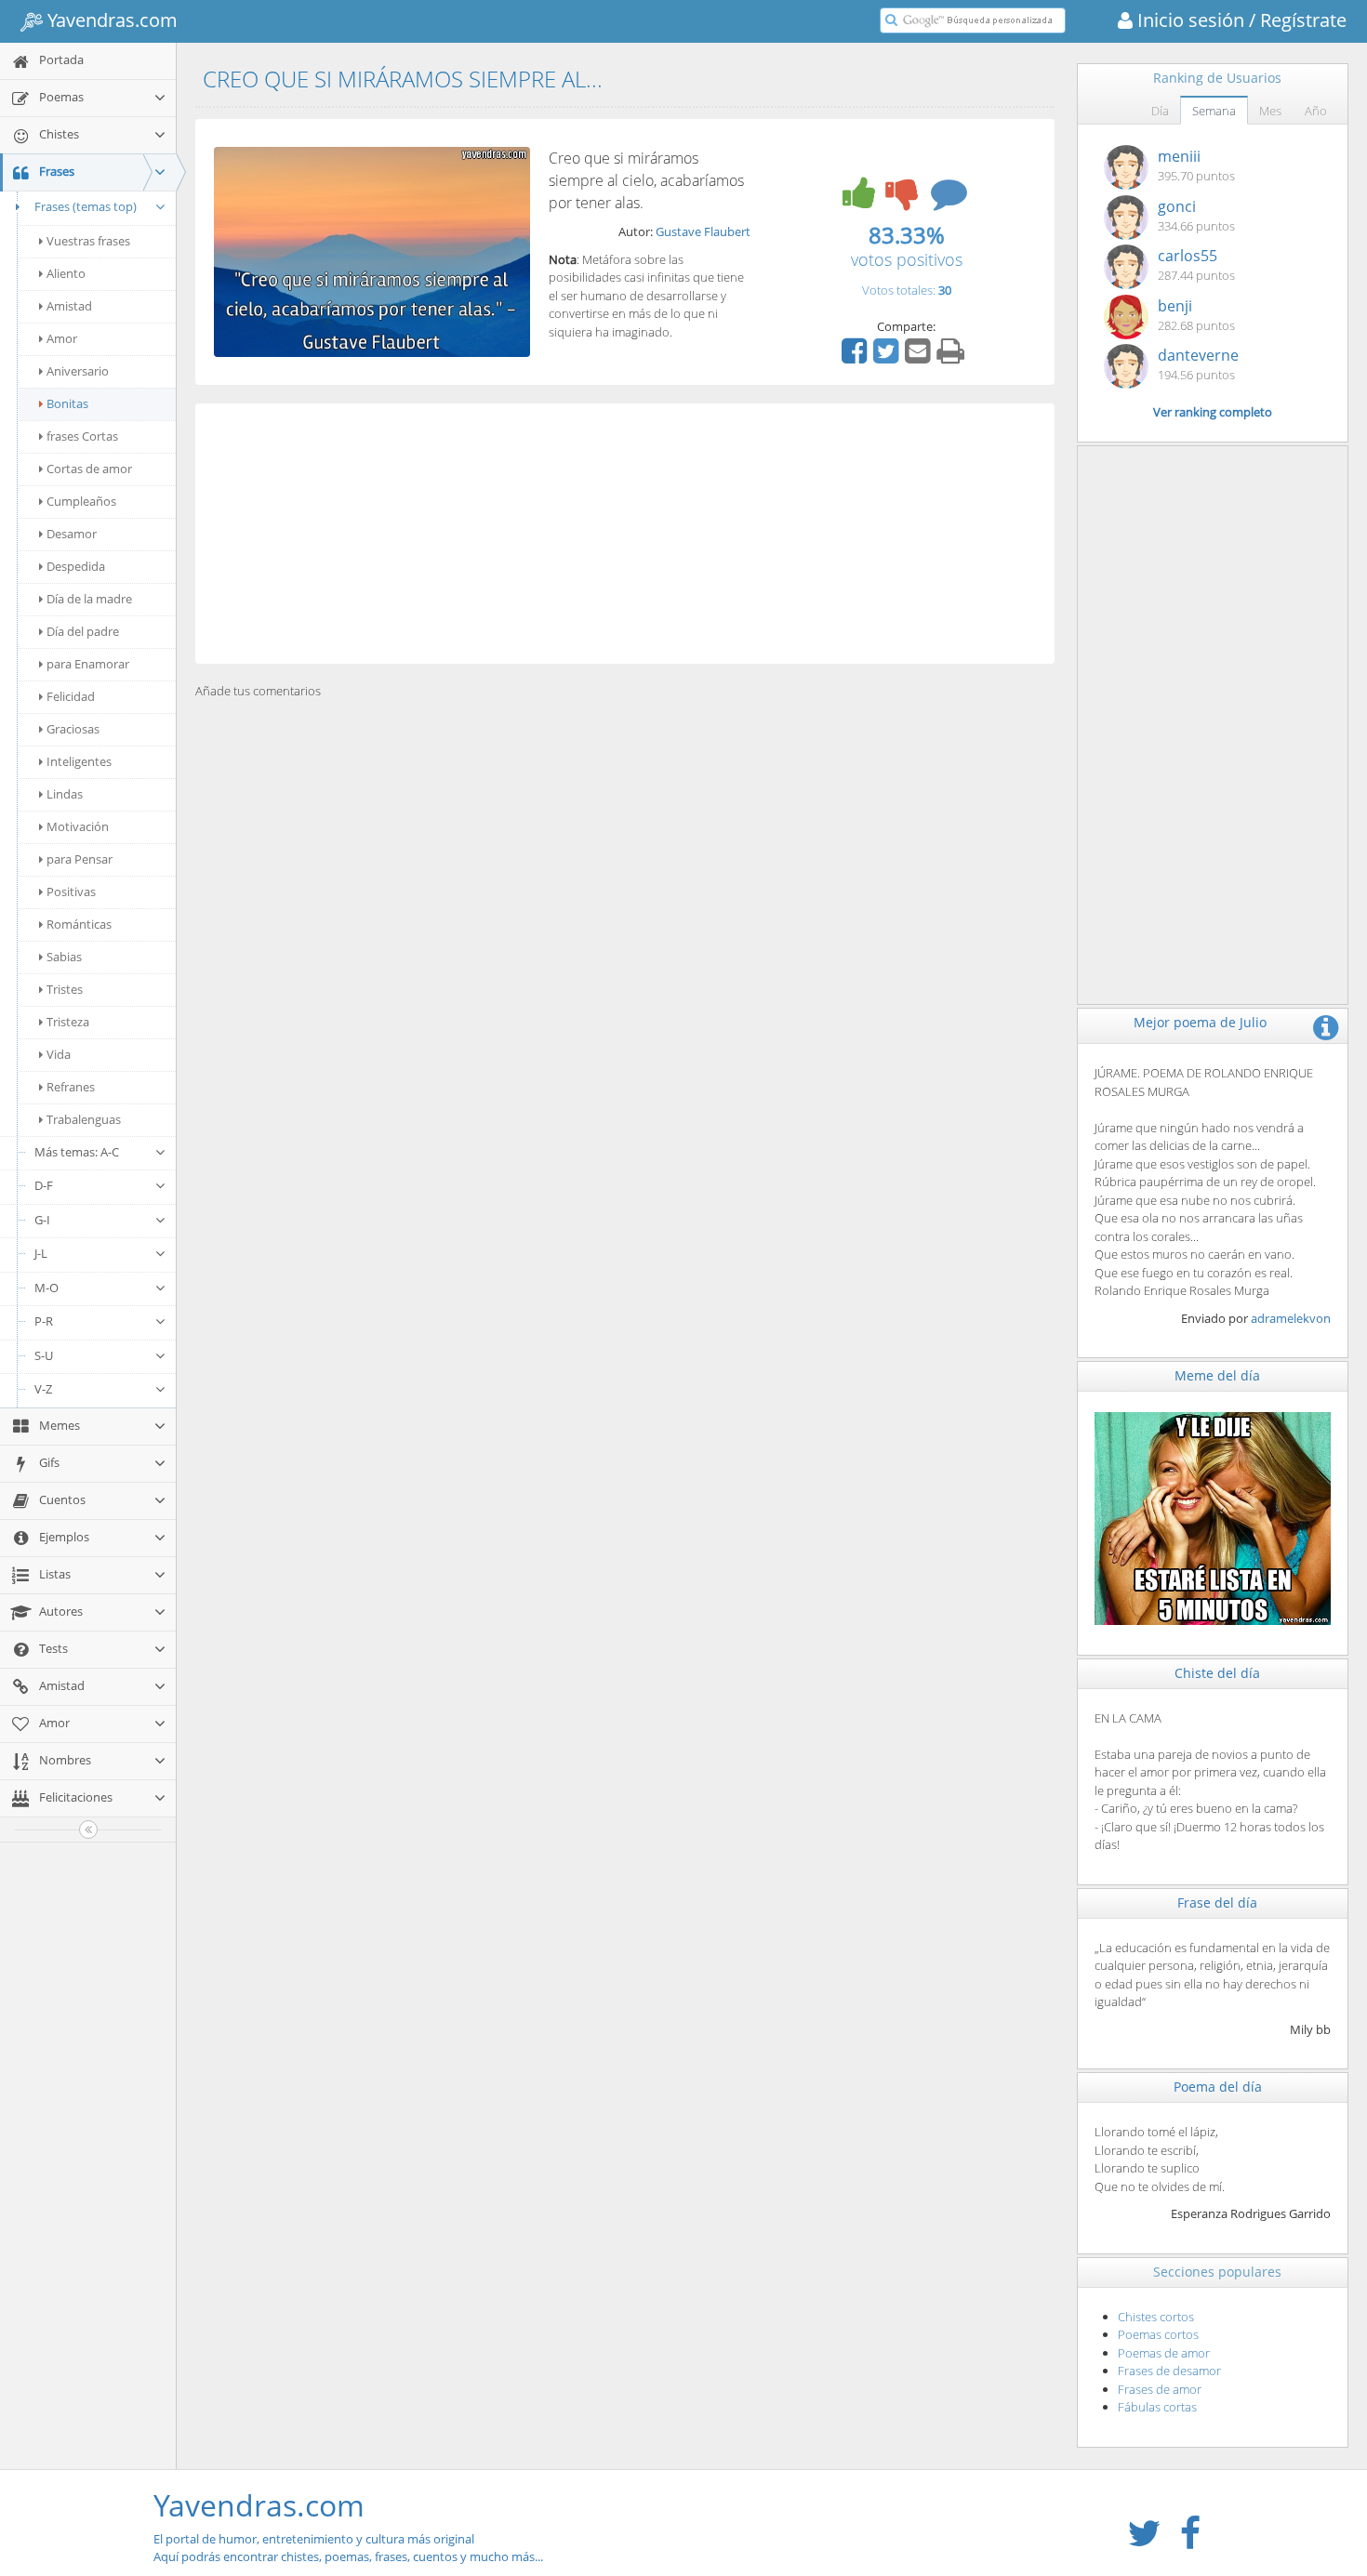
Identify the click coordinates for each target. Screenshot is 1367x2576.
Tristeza (68, 1022)
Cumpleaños (81, 501)
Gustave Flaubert (703, 231)
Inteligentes (79, 761)
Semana (1214, 111)
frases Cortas (82, 436)
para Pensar (80, 859)
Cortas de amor (89, 469)
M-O (46, 1288)
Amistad (69, 306)
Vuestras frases (88, 241)
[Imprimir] (953, 357)
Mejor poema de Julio (1200, 1022)
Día (1160, 111)
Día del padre (83, 631)
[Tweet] (888, 357)
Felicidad (71, 696)
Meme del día (1217, 1375)
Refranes (71, 1087)
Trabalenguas (84, 1119)
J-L (41, 1253)
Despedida (76, 566)
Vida (59, 1054)
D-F (44, 1185)
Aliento (66, 273)
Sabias (64, 957)
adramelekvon (1291, 1318)
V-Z (43, 1389)
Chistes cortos (1156, 2317)
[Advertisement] (625, 534)
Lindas (65, 794)
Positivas (71, 892)
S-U (44, 1355)
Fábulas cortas (1157, 2407)
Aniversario (78, 371)
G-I (42, 1220)
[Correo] (920, 357)
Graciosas (73, 729)
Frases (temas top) (86, 206)
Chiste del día (1217, 1673)
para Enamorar (88, 664)
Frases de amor (1160, 2389)
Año (1316, 111)
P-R (44, 1321)
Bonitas (67, 403)
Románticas (79, 924)
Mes (1270, 111)
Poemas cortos (1158, 2334)
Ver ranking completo (1213, 412)
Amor (62, 338)
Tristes (65, 989)
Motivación (78, 826)
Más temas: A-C (77, 1152)
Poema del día (1218, 2087)
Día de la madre (89, 599)
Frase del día (1217, 1902)
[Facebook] (856, 357)
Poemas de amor (1164, 2353)
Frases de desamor (1169, 2371)
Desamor (72, 534)
